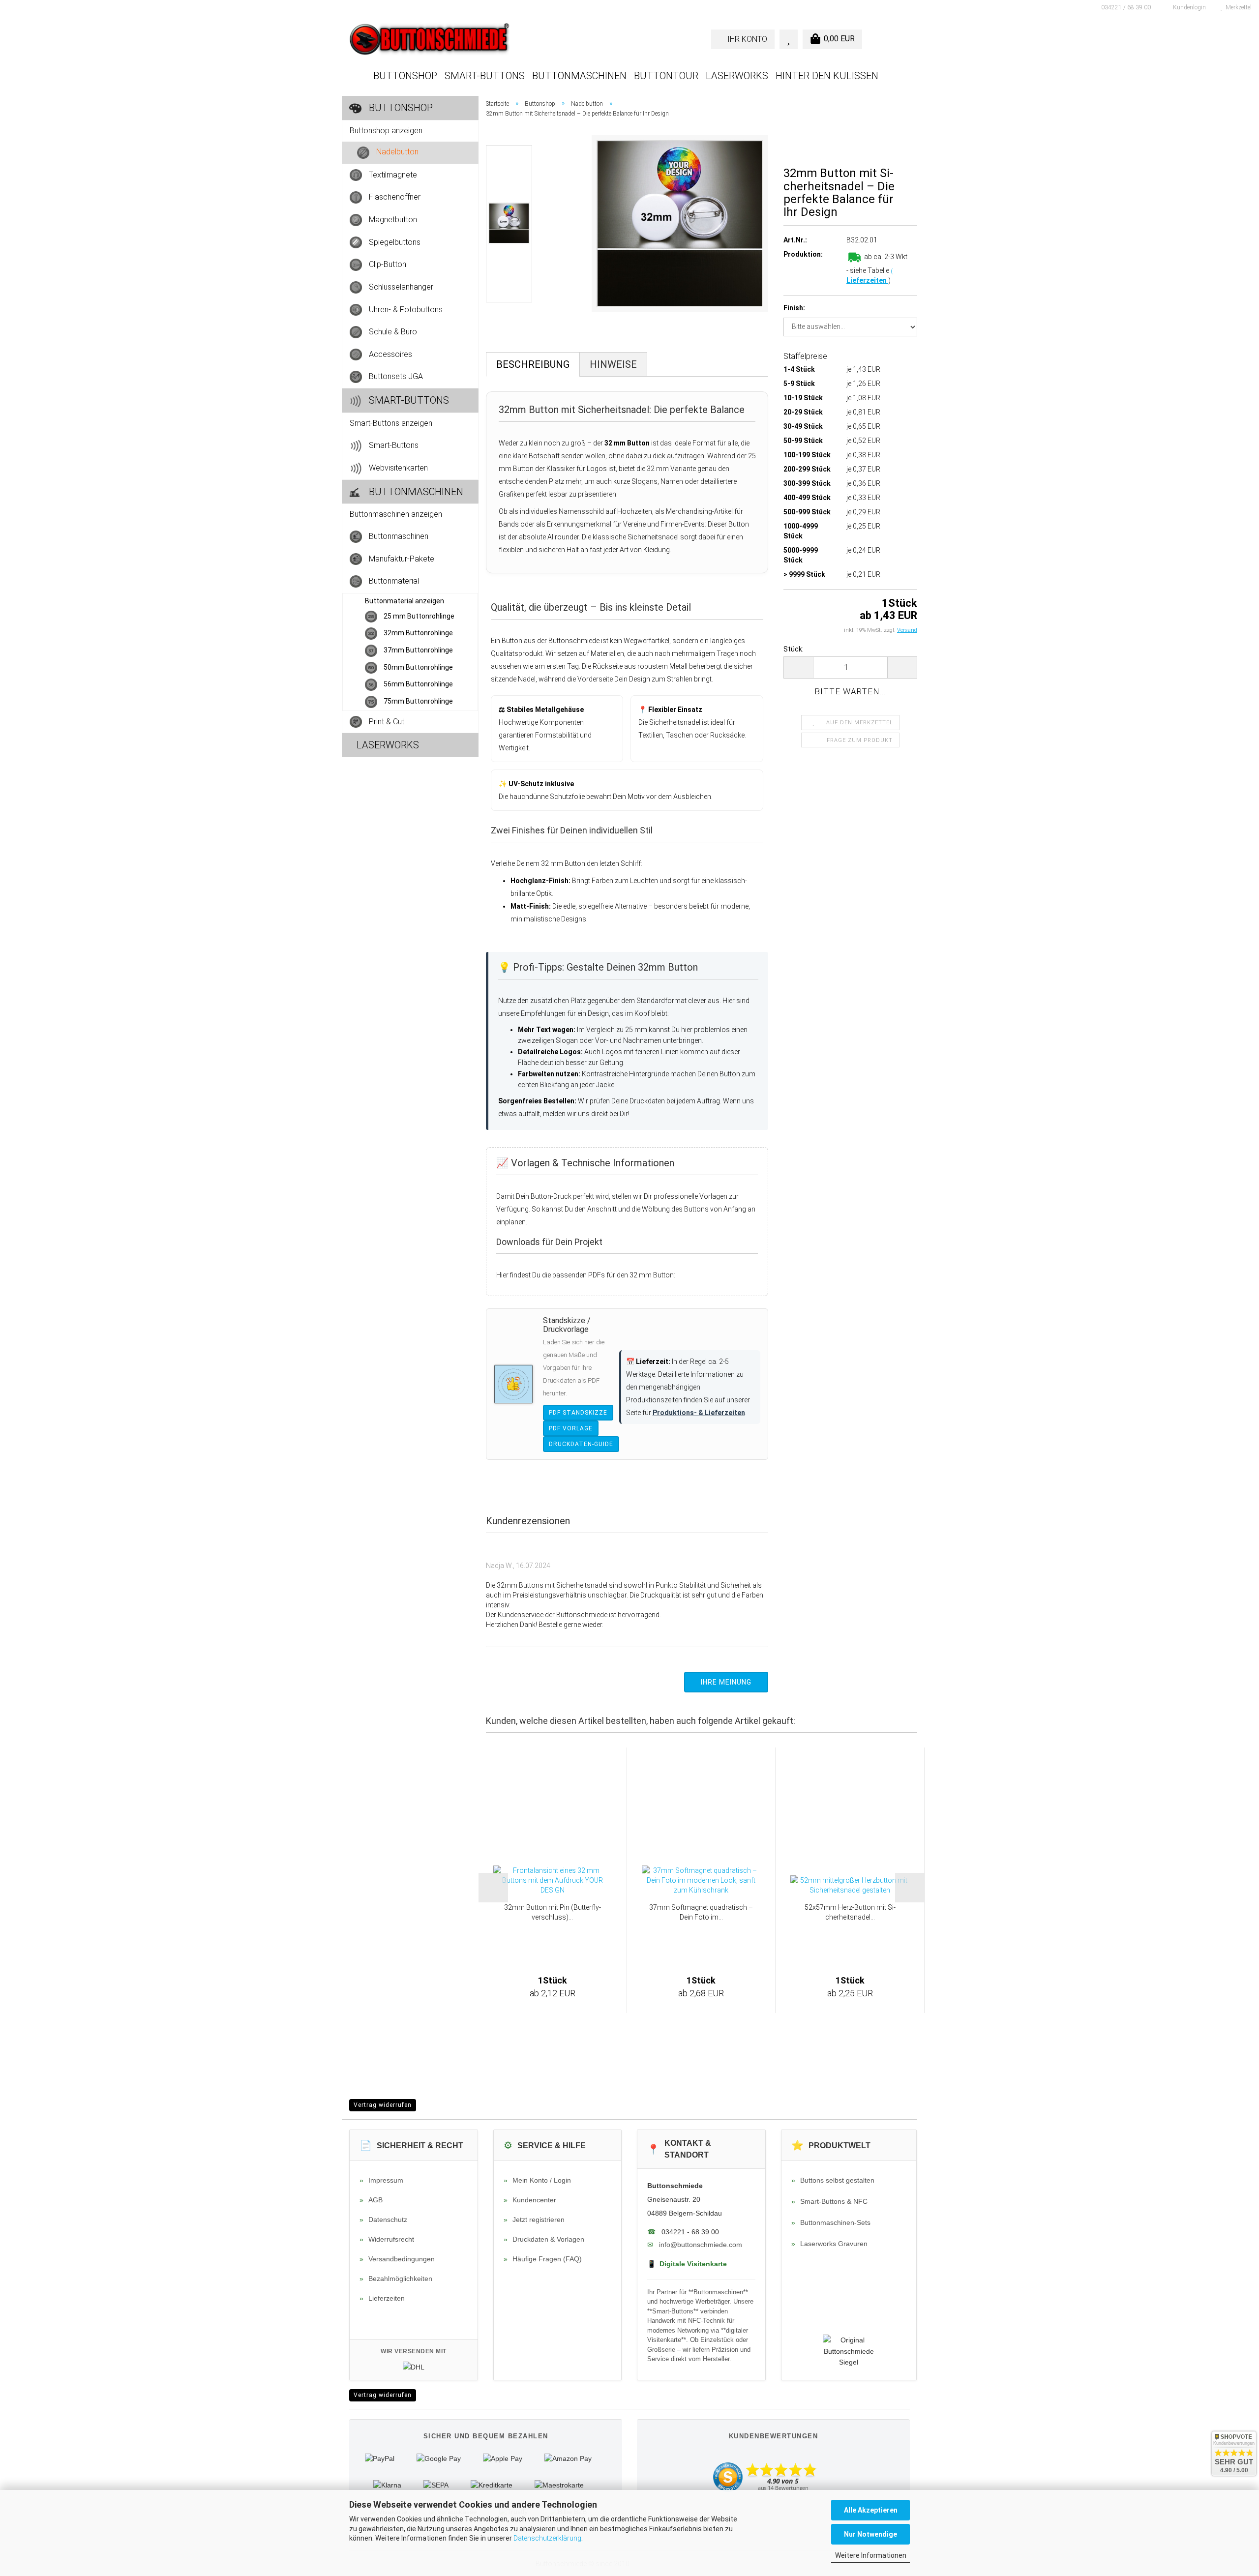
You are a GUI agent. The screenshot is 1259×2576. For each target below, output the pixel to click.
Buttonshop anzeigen (386, 131)
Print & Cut (386, 721)
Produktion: (803, 254)
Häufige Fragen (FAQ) (543, 2259)
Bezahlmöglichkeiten (396, 2279)
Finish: (794, 308)
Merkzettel (1237, 7)
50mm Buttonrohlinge (418, 667)
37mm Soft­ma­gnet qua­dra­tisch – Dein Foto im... (701, 1912)
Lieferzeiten (867, 280)
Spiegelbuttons (394, 242)
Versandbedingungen (397, 2259)
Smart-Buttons (485, 76)
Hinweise (613, 364)
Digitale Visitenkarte (687, 2264)
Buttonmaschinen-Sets (831, 2222)
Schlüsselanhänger (400, 286)
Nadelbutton (396, 152)
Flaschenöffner (394, 197)
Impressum (381, 2180)
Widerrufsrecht (387, 2239)
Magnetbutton (392, 220)
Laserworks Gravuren (829, 2244)
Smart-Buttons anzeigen (391, 423)
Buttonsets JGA (395, 376)
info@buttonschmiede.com (701, 2245)
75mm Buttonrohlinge (418, 701)
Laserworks (737, 76)
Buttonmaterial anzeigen (405, 601)
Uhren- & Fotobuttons (405, 309)
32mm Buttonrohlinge (418, 633)
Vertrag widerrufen (383, 2105)
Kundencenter (530, 2200)
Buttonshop (405, 76)
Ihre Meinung (726, 1682)
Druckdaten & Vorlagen (544, 2239)
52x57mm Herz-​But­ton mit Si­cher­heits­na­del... (850, 1912)
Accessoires (390, 354)
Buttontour (666, 76)
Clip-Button (387, 264)
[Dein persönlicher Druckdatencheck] (513, 1384)
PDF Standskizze (578, 1413)
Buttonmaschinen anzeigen (396, 514)
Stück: (794, 649)
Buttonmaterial (393, 581)
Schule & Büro (392, 332)
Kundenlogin (1188, 7)
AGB (371, 2200)
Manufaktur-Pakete (401, 558)
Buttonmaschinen (579, 76)
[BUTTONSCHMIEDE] (486, 39)
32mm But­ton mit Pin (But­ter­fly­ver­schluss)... (553, 1912)
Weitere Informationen (871, 2555)
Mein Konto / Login (537, 2180)
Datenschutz (383, 2220)
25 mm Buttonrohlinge (418, 616)
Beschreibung (533, 364)
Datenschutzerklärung (547, 2538)
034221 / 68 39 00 (1125, 7)
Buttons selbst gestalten (833, 2180)
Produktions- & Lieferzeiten (699, 1413)
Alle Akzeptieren (871, 2510)
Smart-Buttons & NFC (829, 2201)
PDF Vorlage (571, 1428)
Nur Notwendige (870, 2534)
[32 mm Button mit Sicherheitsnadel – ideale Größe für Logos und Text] (680, 223)
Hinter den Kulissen (827, 76)
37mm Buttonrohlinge (418, 650)
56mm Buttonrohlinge (418, 684)
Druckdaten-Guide (581, 1444)
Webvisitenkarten (397, 467)
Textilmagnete (392, 174)
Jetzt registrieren (534, 2220)
